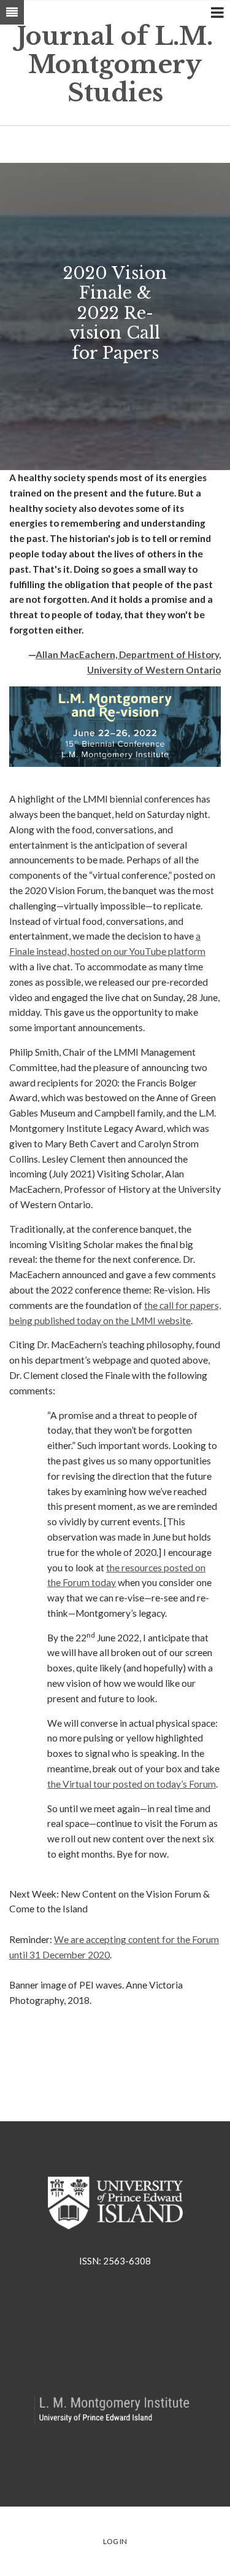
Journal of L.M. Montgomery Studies (115, 65)
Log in (115, 2541)
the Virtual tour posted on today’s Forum (132, 1784)
